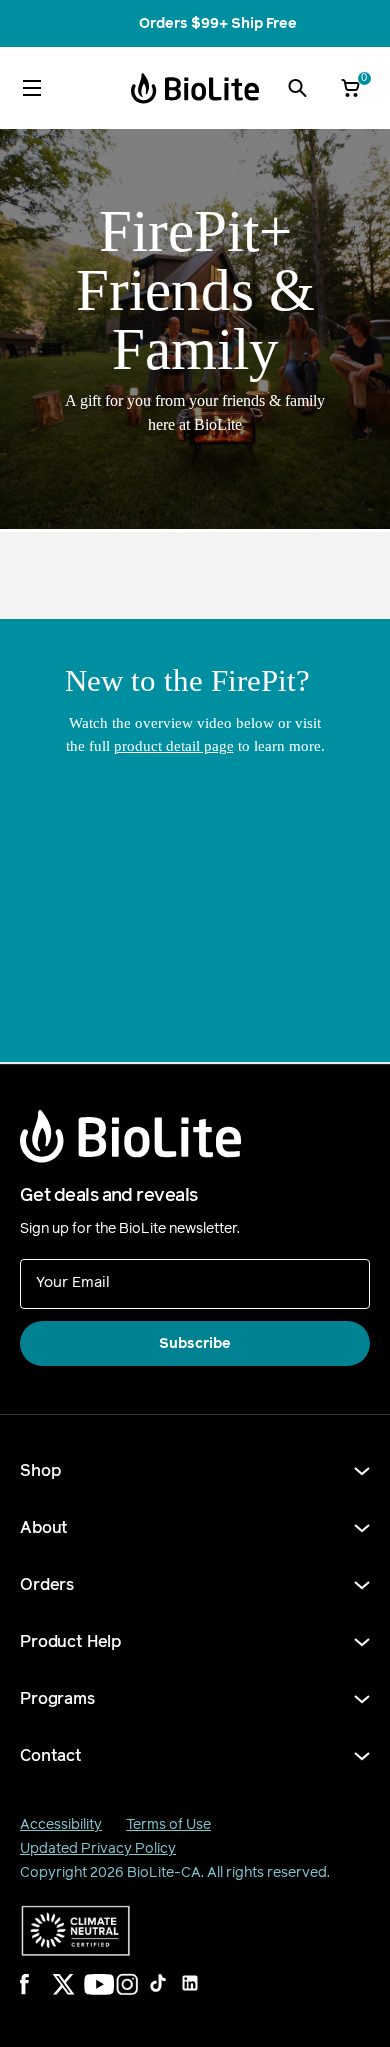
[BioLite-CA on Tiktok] (172, 1997)
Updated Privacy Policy (98, 1848)
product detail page (174, 746)
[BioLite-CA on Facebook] (44, 1997)
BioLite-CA (164, 1872)
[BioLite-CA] (195, 88)
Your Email (73, 1281)
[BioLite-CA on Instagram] (140, 1997)
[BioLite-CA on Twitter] (76, 1997)
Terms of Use (168, 1824)
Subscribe (195, 1343)
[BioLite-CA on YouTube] (108, 1997)
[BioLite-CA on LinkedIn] (204, 1997)
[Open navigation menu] (32, 88)
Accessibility (61, 1824)
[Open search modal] (297, 88)
